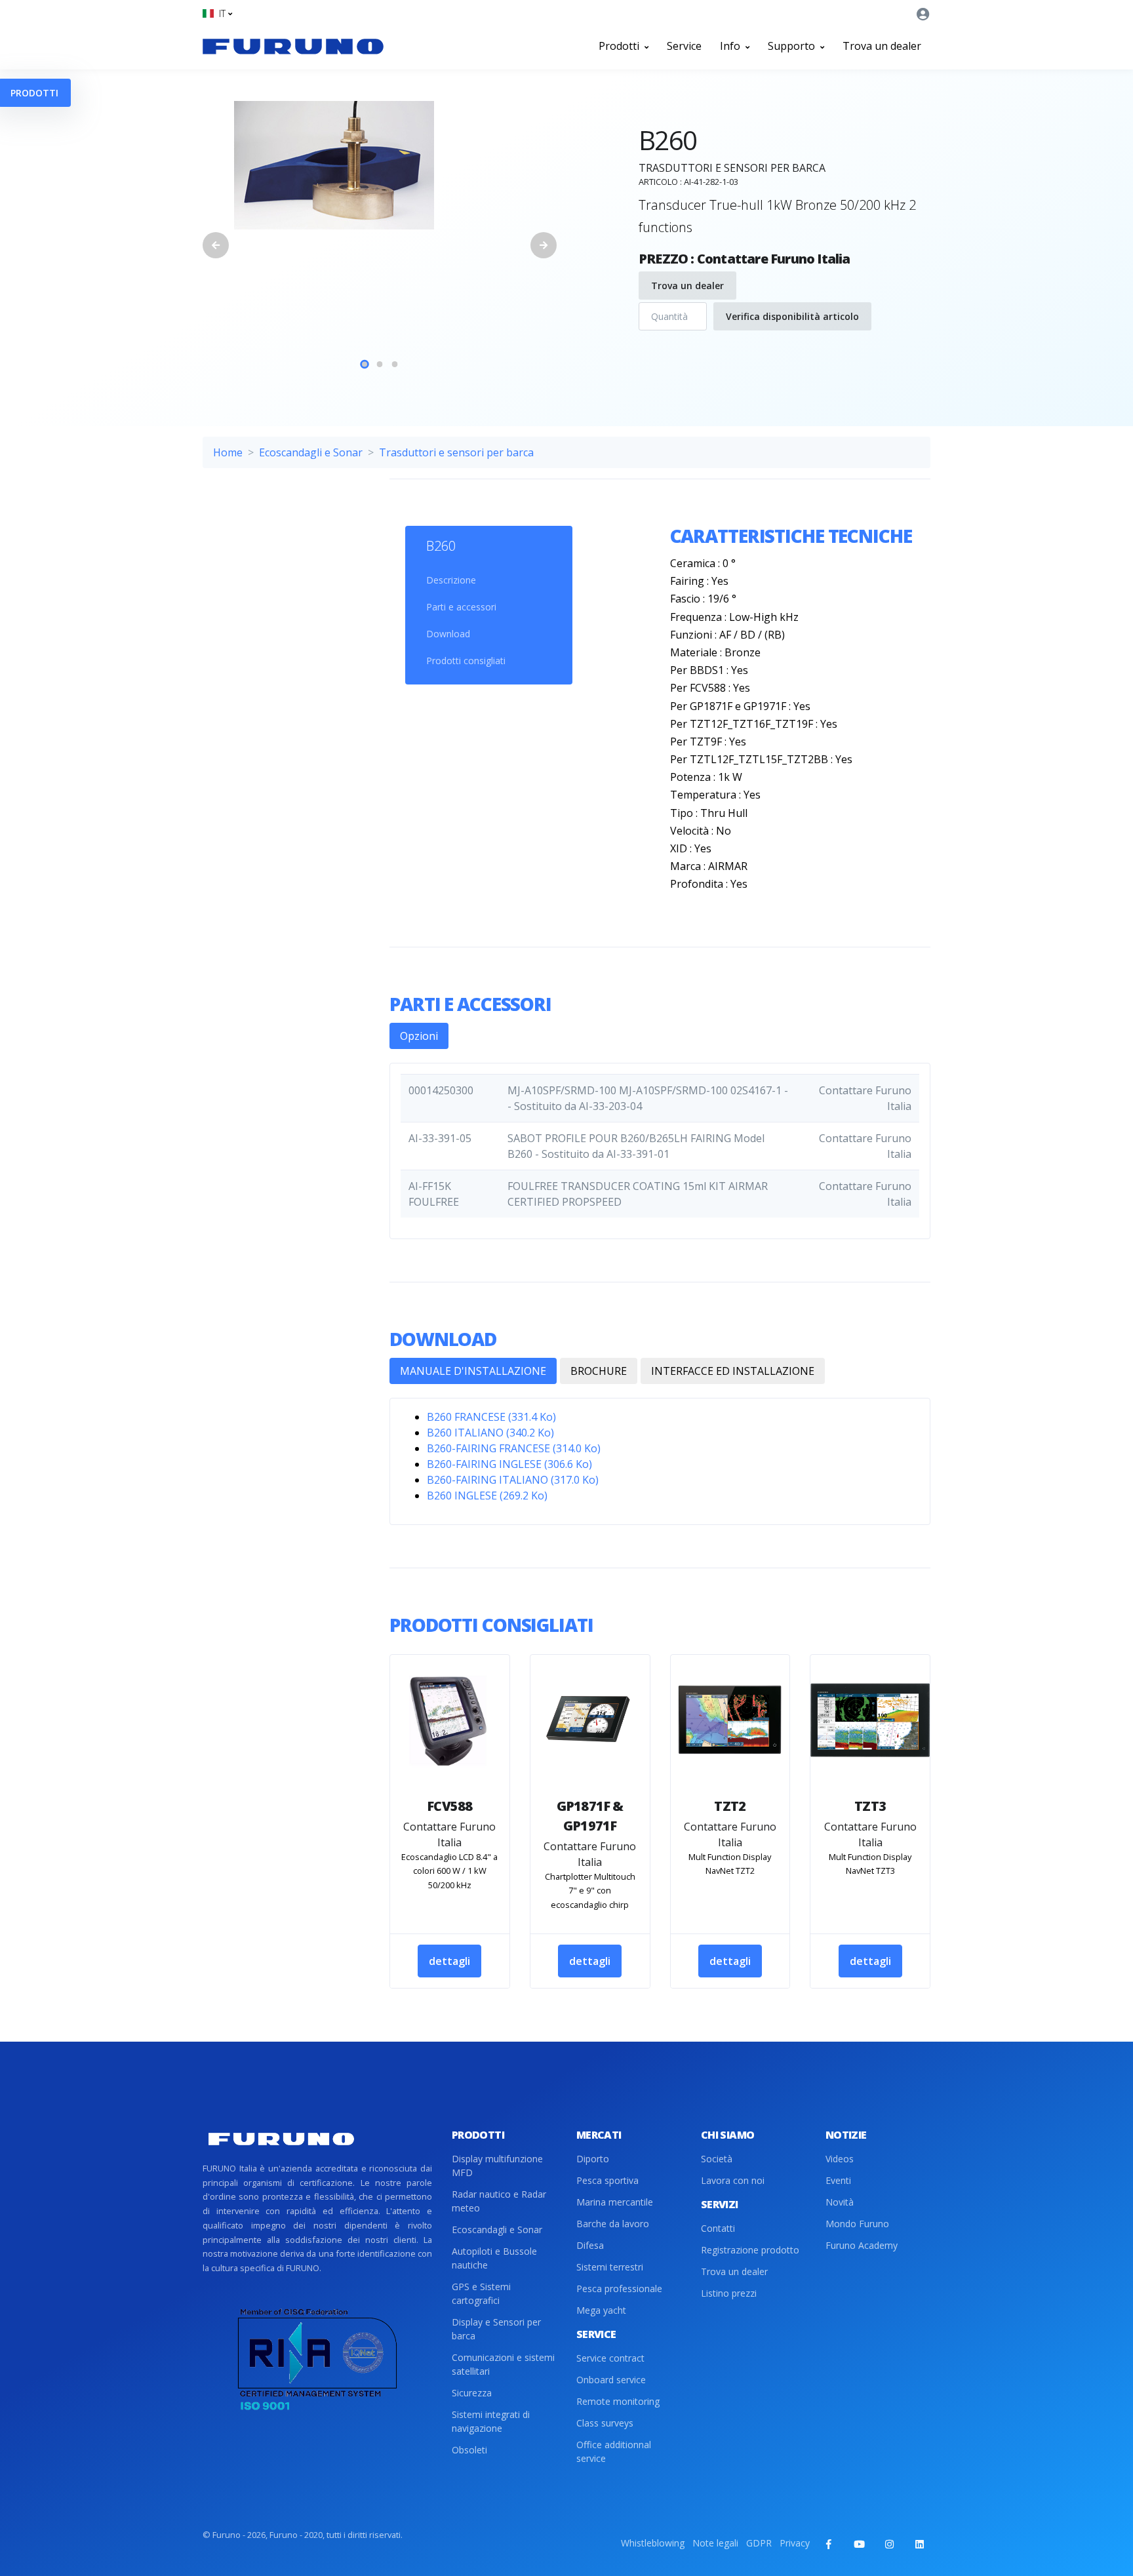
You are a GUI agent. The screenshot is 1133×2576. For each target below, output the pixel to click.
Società (717, 2159)
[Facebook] (829, 2544)
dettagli (449, 1961)
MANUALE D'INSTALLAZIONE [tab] (473, 1371)
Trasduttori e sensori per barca (456, 452)
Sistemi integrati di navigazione (491, 2421)
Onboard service (611, 2380)
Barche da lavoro (613, 2224)
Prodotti (620, 46)
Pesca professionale (619, 2289)
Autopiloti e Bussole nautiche (494, 2258)
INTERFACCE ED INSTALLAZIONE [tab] (733, 1371)
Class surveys (605, 2423)
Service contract (610, 2358)
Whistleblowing (653, 2543)
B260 (441, 546)
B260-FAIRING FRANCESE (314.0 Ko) (514, 1448)
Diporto (593, 2159)
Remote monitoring (618, 2401)
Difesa (590, 2245)
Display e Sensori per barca (496, 2329)
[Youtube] (859, 2544)
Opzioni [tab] (419, 1036)
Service (684, 46)
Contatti (718, 2228)
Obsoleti (469, 2450)
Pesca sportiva (607, 2180)
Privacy (795, 2543)
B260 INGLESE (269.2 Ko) (487, 1496)
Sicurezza (472, 2393)
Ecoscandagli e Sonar (311, 452)
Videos (840, 2159)
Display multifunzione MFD (497, 2166)
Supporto (793, 46)
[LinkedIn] (919, 2544)
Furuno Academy (862, 2245)
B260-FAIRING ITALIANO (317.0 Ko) (513, 1480)
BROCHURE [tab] (599, 1371)
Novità (840, 2202)
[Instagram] (889, 2544)
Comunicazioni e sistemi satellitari (503, 2364)
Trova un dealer (882, 46)
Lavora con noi (733, 2180)
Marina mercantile (615, 2202)
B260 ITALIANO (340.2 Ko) (490, 1433)
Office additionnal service (614, 2451)
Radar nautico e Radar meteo (499, 2201)
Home (228, 452)
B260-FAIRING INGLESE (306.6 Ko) (509, 1464)
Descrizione (451, 580)
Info (731, 46)
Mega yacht (601, 2310)
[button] (217, 13)
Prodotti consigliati (466, 661)
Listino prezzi (729, 2293)
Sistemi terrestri (610, 2267)
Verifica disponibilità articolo (792, 316)
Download (448, 634)
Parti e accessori (461, 607)
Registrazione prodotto (750, 2250)
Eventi (838, 2180)
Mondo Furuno (857, 2224)
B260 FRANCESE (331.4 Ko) (491, 1417)
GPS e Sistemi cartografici (481, 2293)
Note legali (715, 2543)
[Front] (293, 46)
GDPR (759, 2543)
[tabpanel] (380, 165)
